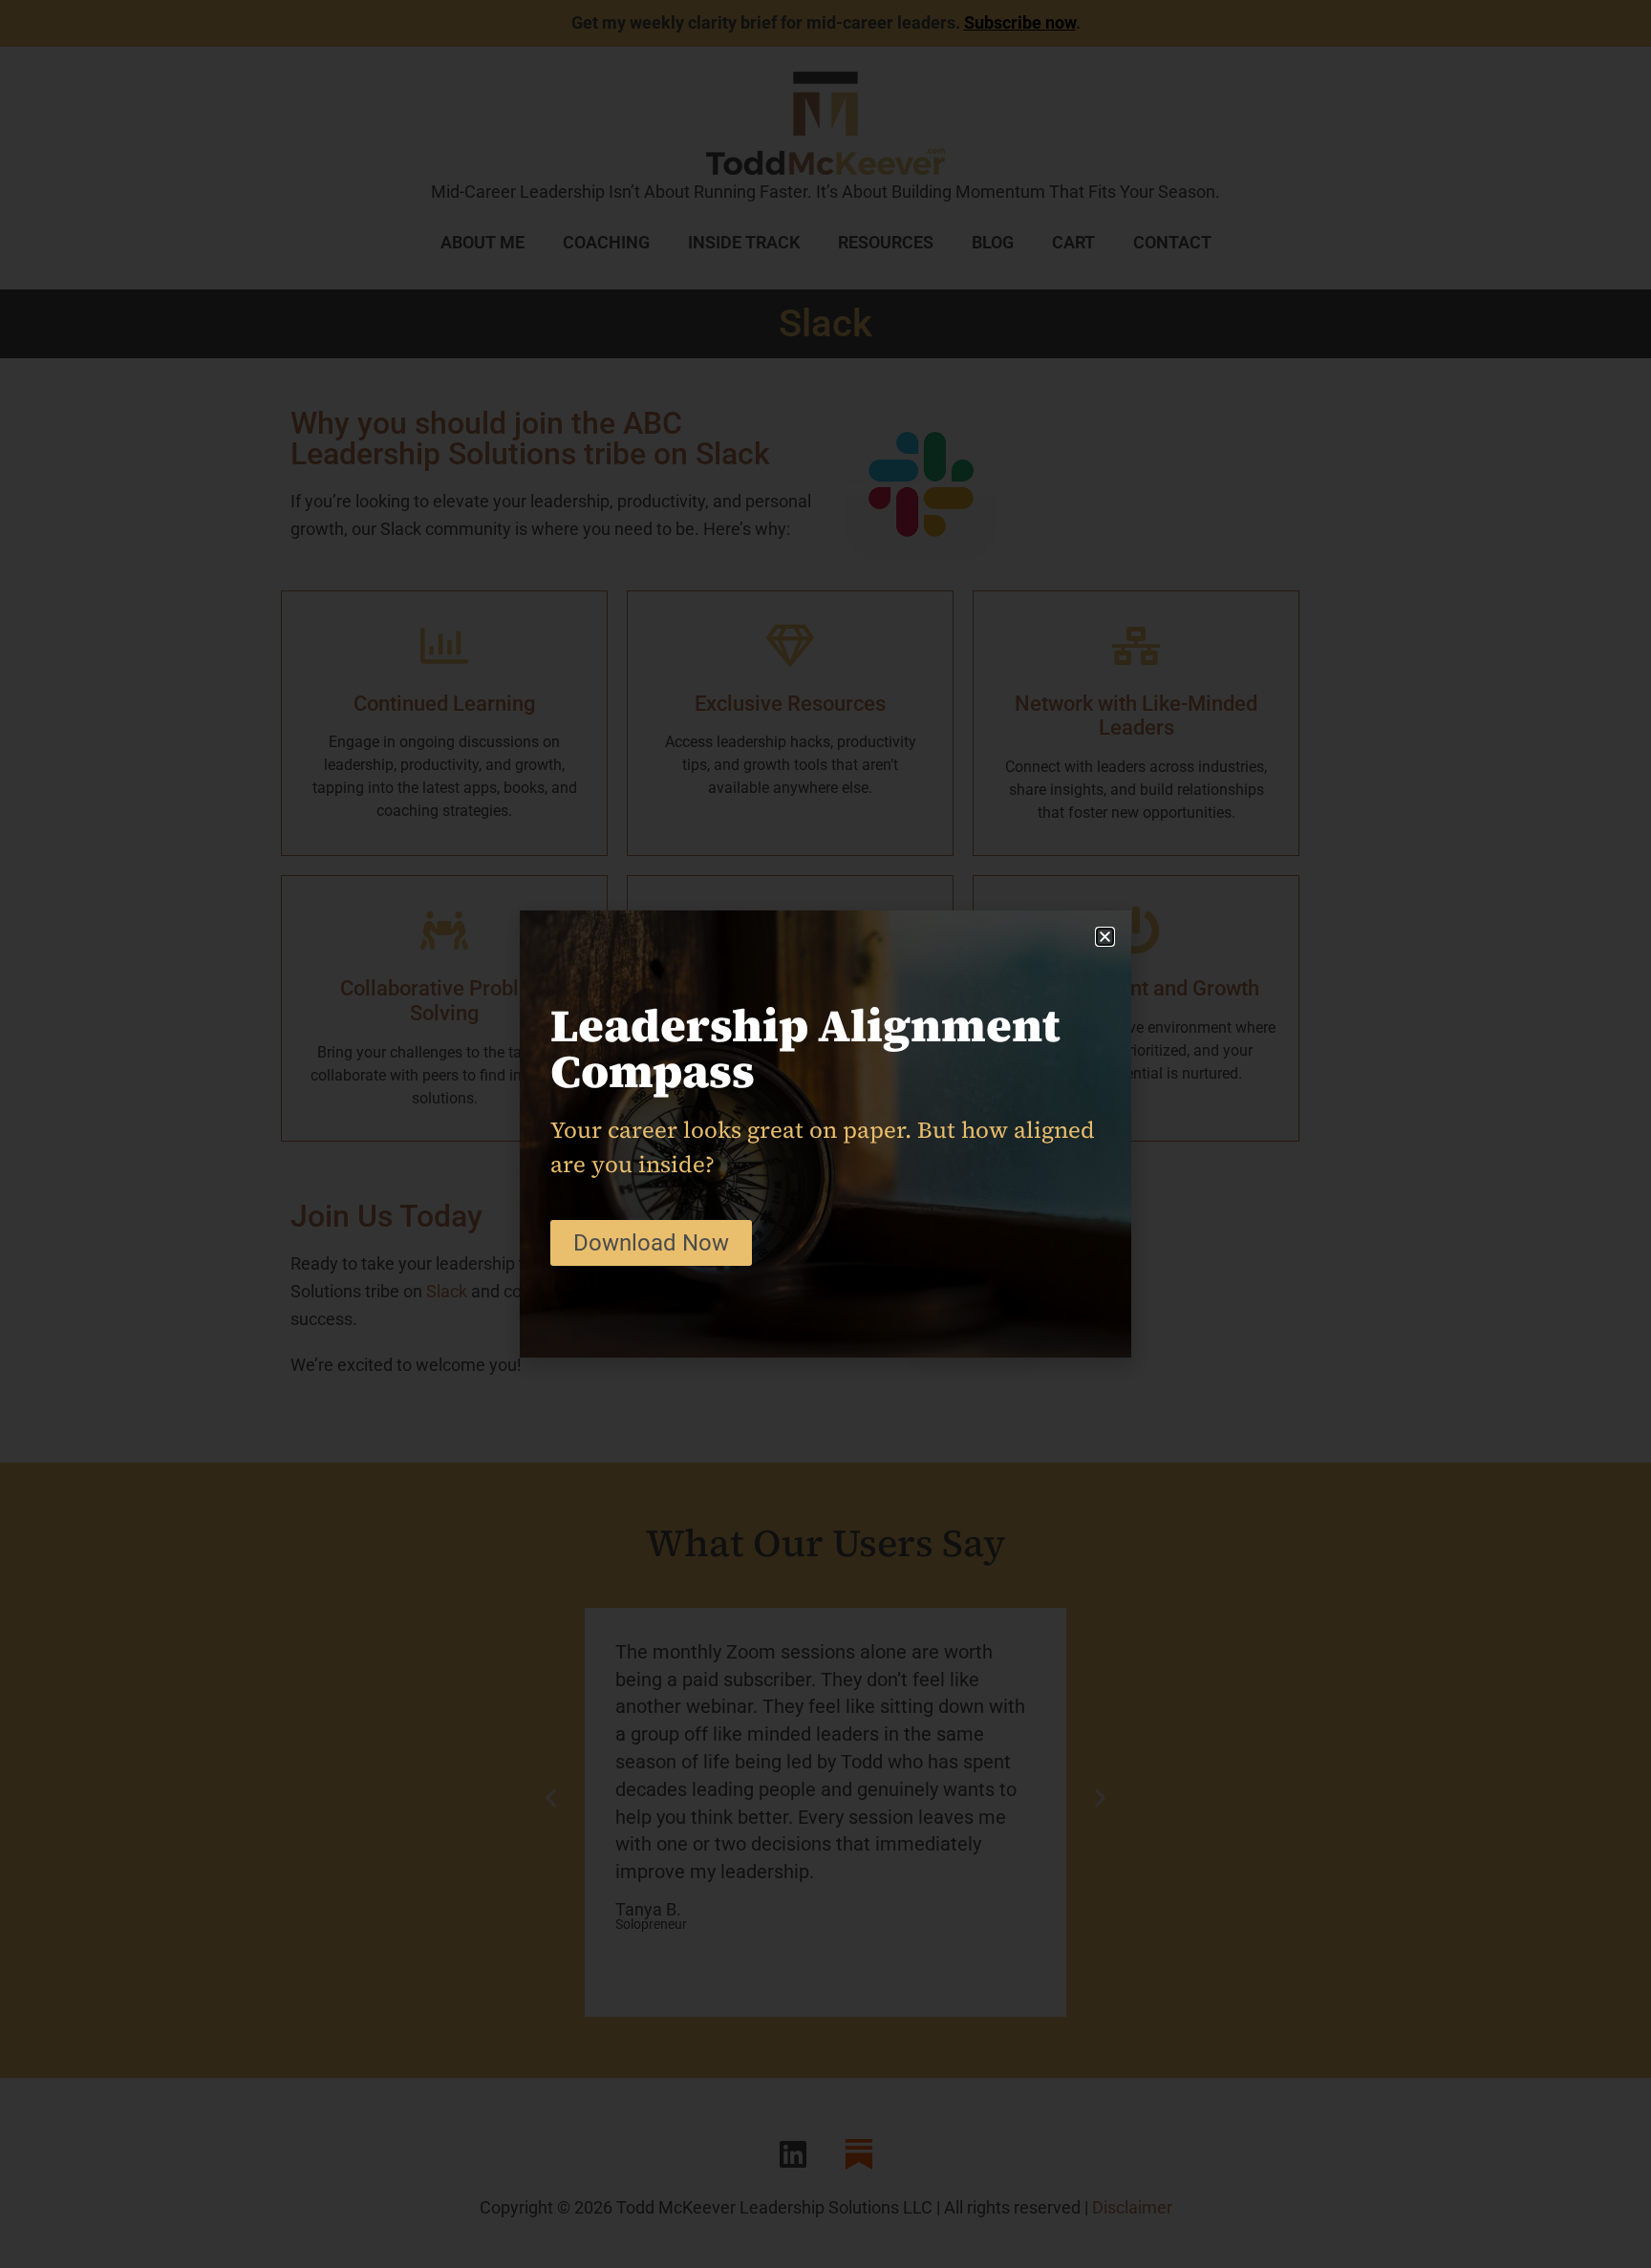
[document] (825, 1134)
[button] (1105, 937)
